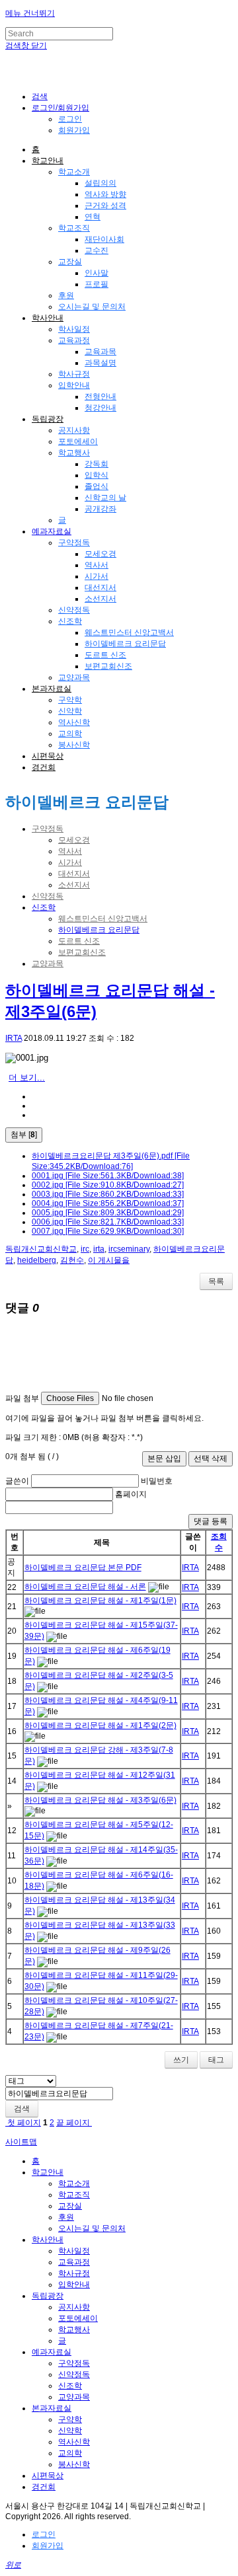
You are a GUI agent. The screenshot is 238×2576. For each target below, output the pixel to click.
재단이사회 (104, 239)
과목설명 (100, 363)
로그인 (70, 119)
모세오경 (100, 554)
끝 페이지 (74, 2123)
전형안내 (100, 397)
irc (85, 1249)
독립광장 (48, 419)
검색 (22, 2109)
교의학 (70, 734)
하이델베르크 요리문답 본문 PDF (83, 1568)
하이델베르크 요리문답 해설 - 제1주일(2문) (100, 1725)
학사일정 (74, 329)
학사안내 (48, 318)
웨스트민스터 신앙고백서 (129, 632)
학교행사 (74, 453)
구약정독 (74, 543)
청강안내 (100, 408)
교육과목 (100, 352)
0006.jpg (108, 1222)
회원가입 (74, 130)
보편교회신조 (108, 666)
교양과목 (74, 677)
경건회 (44, 767)
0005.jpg (108, 1213)
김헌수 (72, 1260)
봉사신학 (74, 745)
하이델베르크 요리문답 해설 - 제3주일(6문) (100, 1800)
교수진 (97, 250)
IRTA (14, 1038)
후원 (66, 295)
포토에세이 (78, 441)
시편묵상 (48, 756)
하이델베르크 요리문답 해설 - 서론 (85, 1587)
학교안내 (48, 161)
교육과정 (74, 340)
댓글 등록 (211, 1521)
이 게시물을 (109, 1260)
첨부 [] (24, 1135)
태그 (216, 2060)
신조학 (70, 621)
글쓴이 (17, 1481)
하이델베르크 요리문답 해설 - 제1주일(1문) (100, 1601)
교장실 (70, 262)
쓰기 (181, 2060)
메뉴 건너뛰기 (30, 13)
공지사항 (74, 430)
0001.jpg (108, 1176)
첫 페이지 (23, 2123)
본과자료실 (52, 689)
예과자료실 (52, 531)
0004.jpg (108, 1203)
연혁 (93, 217)
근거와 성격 (105, 206)
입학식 (97, 475)
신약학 (70, 711)
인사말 (97, 273)
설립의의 (100, 183)
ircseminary (129, 1249)
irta (99, 1249)
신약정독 (74, 610)
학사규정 (74, 374)
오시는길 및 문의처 (92, 307)
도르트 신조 (105, 655)
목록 (216, 1281)
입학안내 (74, 385)
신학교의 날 (105, 498)
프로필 (97, 284)
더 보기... (27, 1078)
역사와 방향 (105, 194)
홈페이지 (131, 1494)
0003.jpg (108, 1194)
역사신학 (74, 722)
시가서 (97, 576)
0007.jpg (108, 1231)
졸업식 (97, 486)
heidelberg (37, 1260)
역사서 (97, 565)
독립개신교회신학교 (41, 1249)
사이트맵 (21, 2142)
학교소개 (74, 172)
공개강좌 (100, 509)
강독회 (97, 464)
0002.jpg (108, 1185)
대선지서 (100, 587)
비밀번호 (157, 1481)
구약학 (70, 700)
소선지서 (100, 599)
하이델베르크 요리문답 (125, 644)
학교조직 (74, 228)
